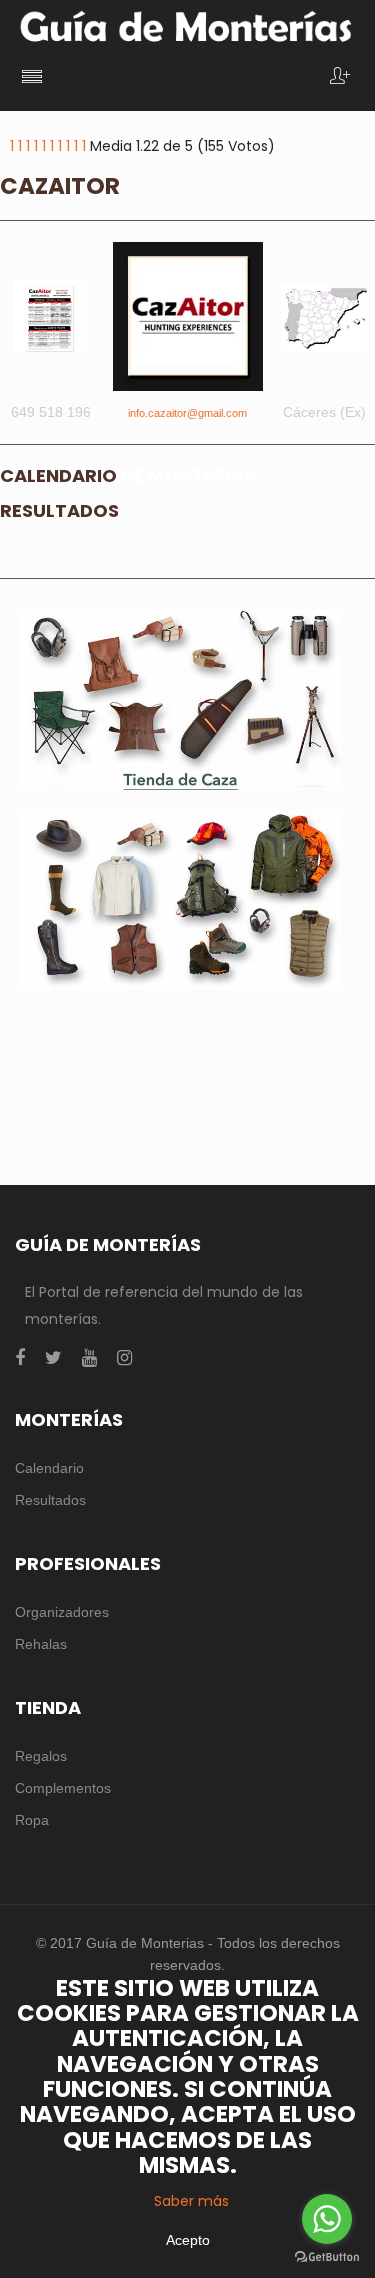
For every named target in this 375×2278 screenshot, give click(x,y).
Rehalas (41, 1644)
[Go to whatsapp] (327, 2219)
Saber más (191, 2201)
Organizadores (62, 1612)
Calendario (49, 1468)
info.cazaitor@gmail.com (187, 413)
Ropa (32, 1820)
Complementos (63, 1788)
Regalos (41, 1756)
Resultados (50, 1500)
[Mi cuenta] (340, 77)
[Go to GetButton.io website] (327, 2257)
